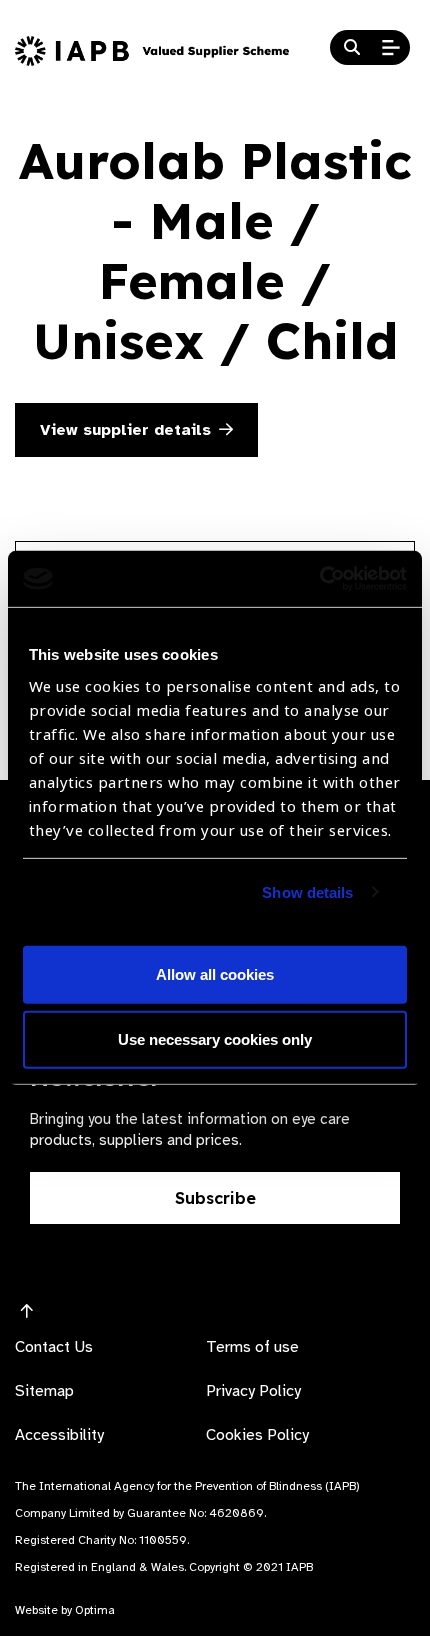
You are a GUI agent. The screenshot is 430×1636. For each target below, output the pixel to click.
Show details (307, 892)
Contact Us (54, 1347)
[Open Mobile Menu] (391, 48)
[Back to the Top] (27, 1312)
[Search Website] (352, 48)
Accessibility (59, 1435)
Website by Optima (65, 1610)
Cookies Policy (257, 1435)
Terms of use (252, 1347)
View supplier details (125, 430)
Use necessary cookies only (215, 1039)
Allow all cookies (215, 974)
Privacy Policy (253, 1391)
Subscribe (215, 1198)
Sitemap (44, 1391)
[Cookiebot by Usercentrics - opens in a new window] (319, 579)
